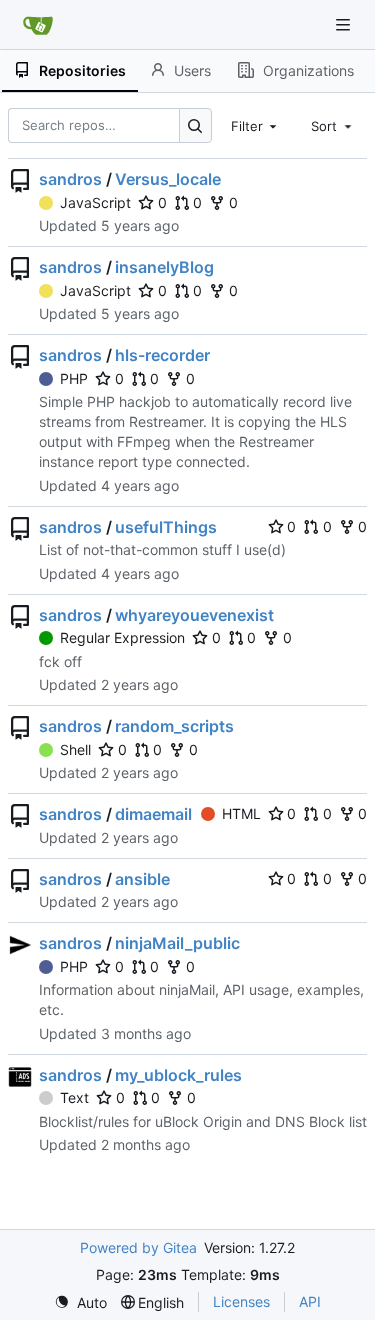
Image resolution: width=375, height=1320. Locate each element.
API (310, 1301)
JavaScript (95, 202)
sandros (70, 179)
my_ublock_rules (178, 1075)
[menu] (80, 1302)
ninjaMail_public (177, 943)
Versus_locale (168, 179)
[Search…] (195, 125)
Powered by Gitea (138, 1247)
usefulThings (166, 527)
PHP (74, 378)
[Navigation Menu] (345, 24)
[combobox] (256, 125)
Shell (75, 749)
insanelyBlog (164, 267)
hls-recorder (162, 355)
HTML (241, 813)
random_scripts (174, 726)
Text (74, 1097)
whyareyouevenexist (194, 615)
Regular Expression (122, 637)
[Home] (38, 25)
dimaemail (153, 814)
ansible (142, 879)
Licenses (241, 1301)
